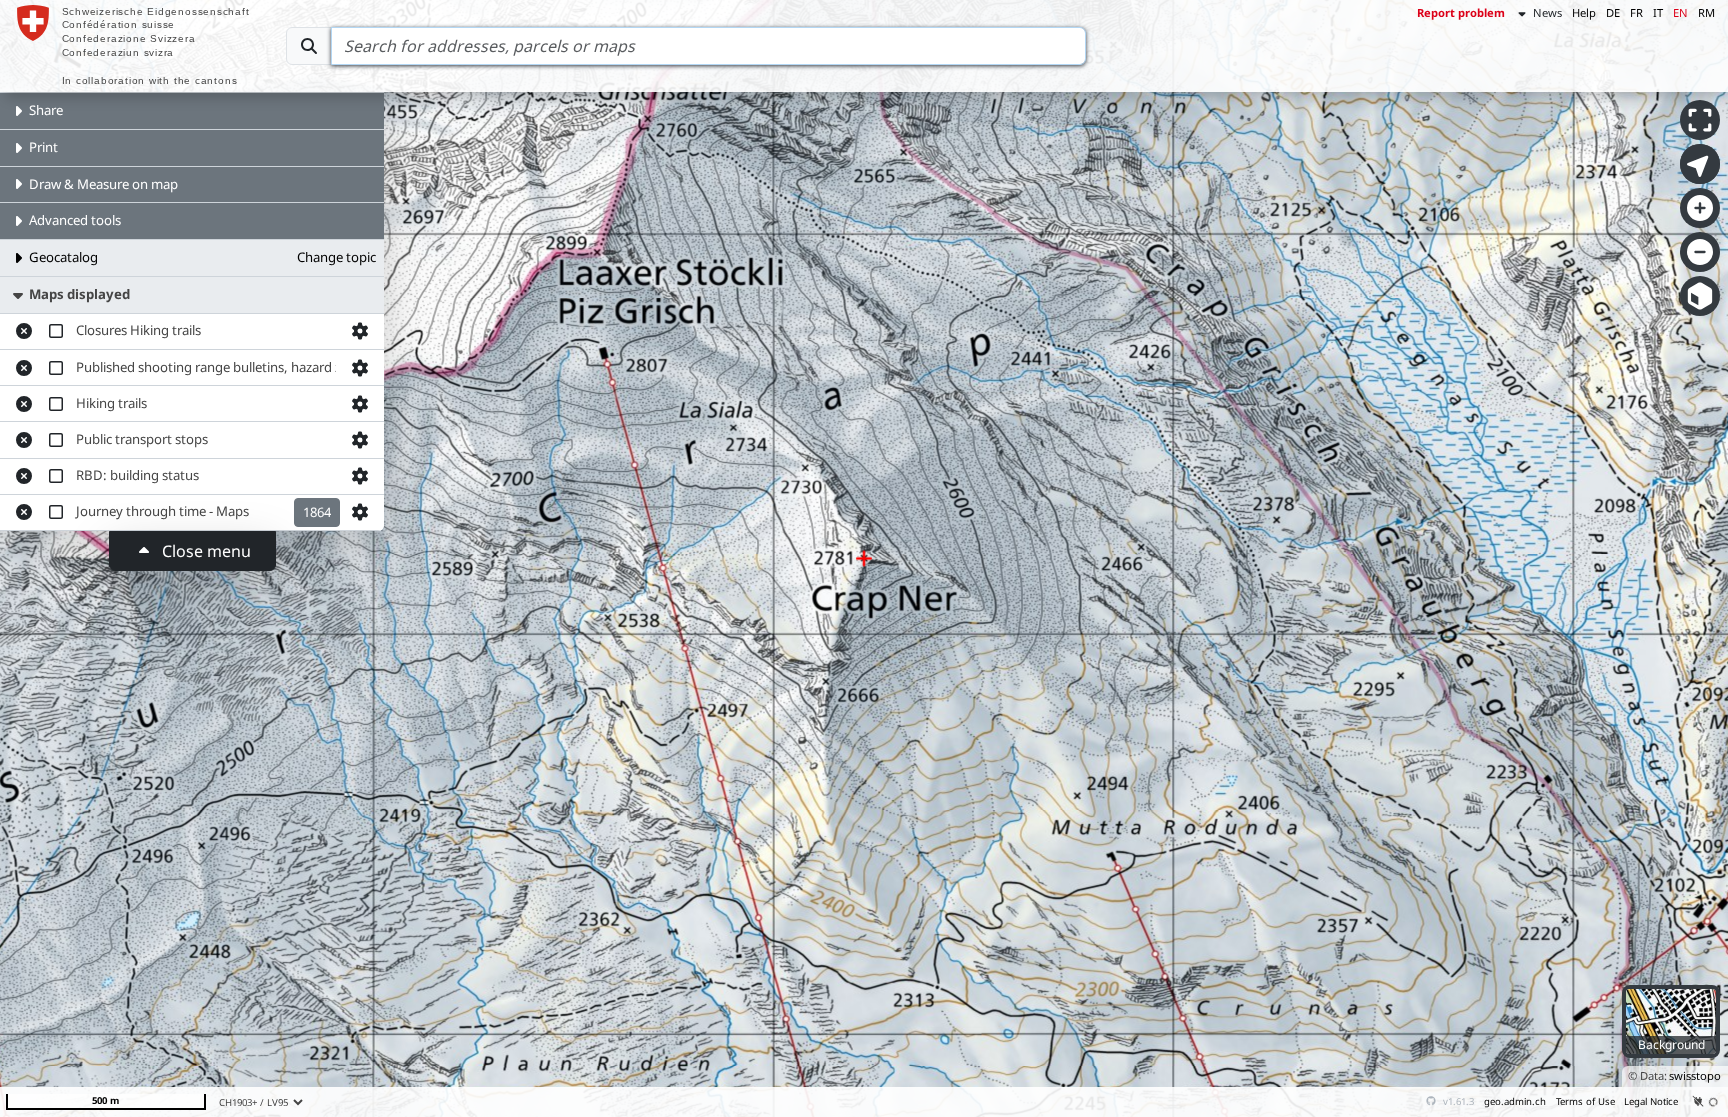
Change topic (336, 257)
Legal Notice (1651, 1101)
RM (1706, 12)
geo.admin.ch (1515, 1101)
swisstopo (1695, 1075)
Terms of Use (1585, 1101)
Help (1584, 12)
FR (1636, 12)
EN (1680, 12)
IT (1658, 12)
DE (1613, 12)
